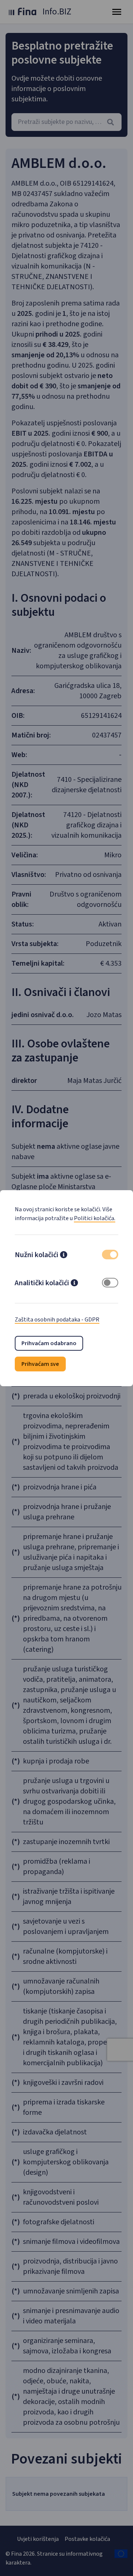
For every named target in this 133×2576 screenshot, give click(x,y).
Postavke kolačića (87, 2539)
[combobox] (66, 122)
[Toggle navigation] (117, 12)
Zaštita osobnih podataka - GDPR (57, 1320)
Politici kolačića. (95, 1218)
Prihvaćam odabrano (49, 1343)
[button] (64, 1256)
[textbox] (66, 122)
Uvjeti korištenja (38, 2539)
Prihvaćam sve (40, 1364)
